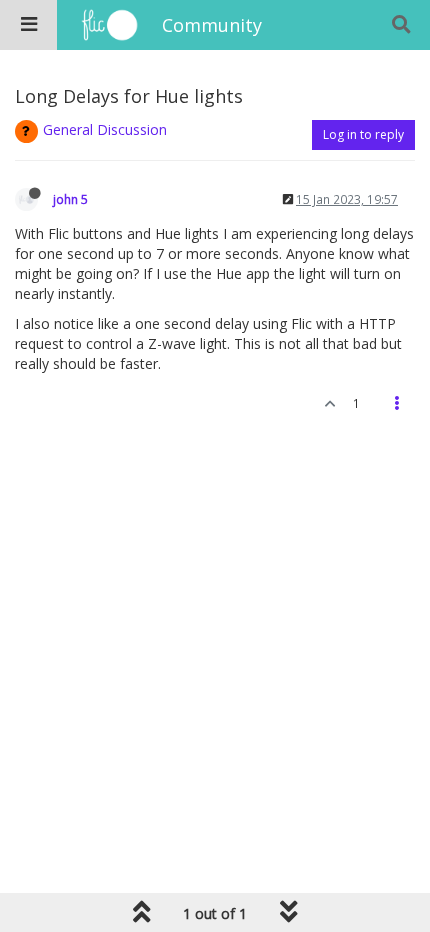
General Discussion (105, 129)
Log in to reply (363, 134)
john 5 (70, 199)
